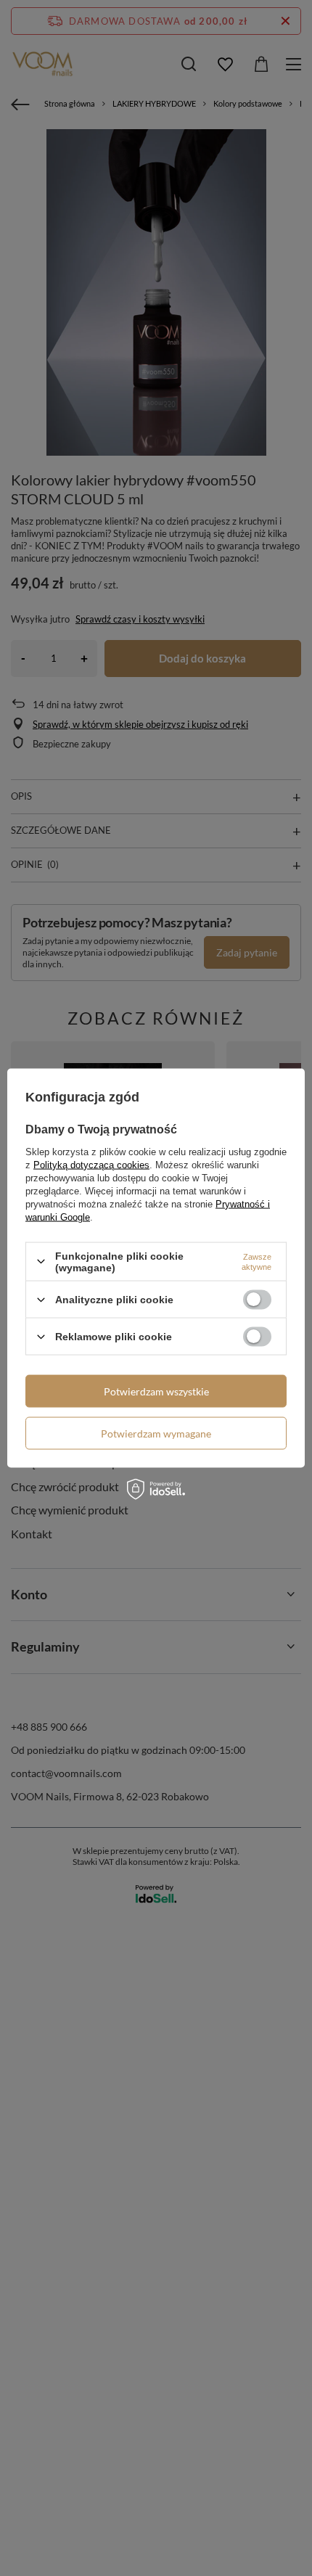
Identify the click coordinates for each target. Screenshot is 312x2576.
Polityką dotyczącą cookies (91, 1164)
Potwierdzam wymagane (156, 1433)
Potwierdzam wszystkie (156, 1391)
